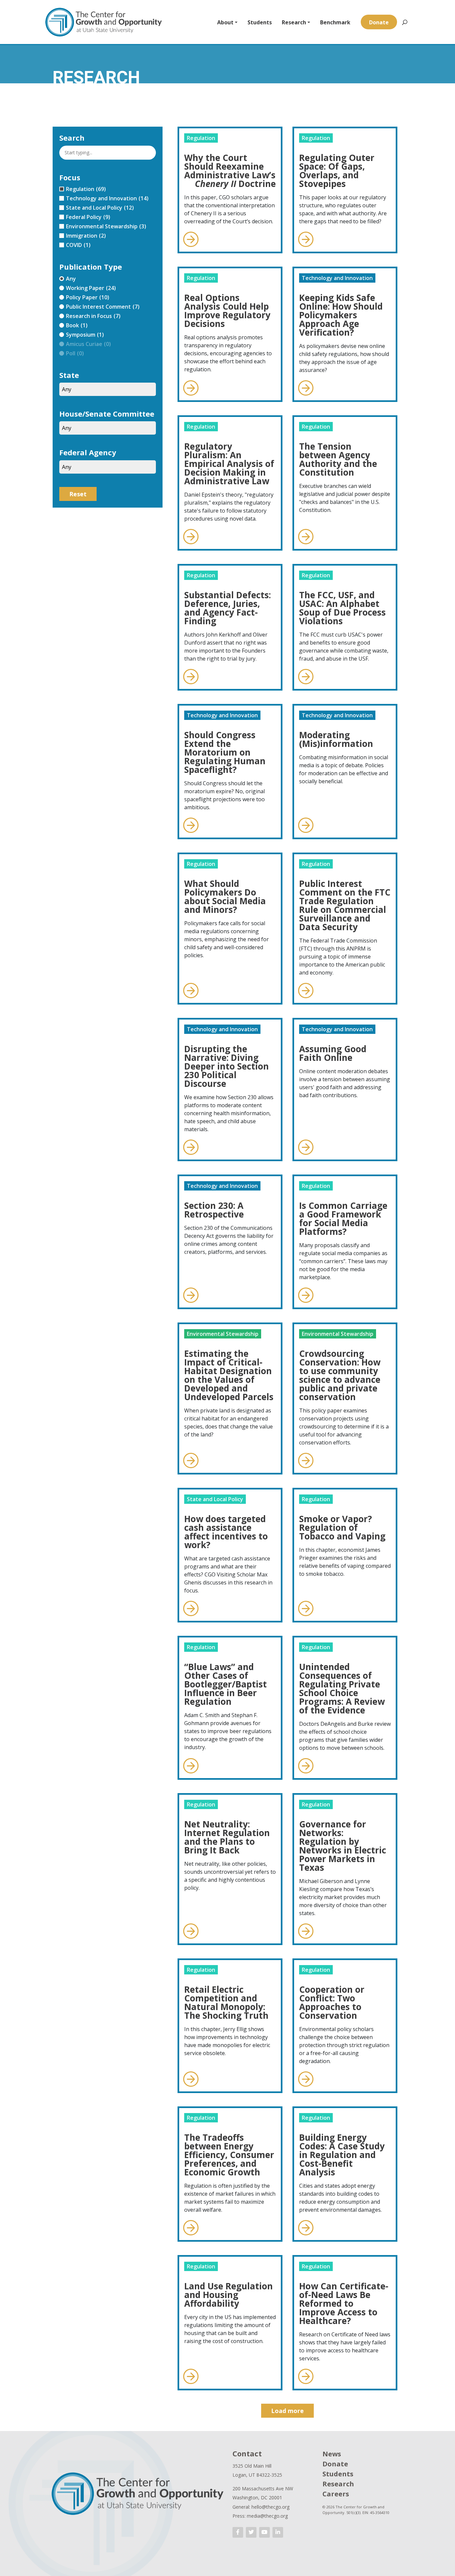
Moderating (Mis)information (336, 739)
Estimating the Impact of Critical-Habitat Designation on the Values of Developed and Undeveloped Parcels (229, 1375)
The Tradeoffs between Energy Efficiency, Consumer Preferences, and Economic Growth (229, 2155)
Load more (287, 2411)
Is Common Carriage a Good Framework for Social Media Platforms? (343, 1219)
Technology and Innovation (337, 278)
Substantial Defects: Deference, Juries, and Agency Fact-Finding (227, 608)
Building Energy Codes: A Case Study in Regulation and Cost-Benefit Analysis (342, 2155)
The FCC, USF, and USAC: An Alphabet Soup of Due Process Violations (342, 608)
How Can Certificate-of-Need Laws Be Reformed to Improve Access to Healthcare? (344, 2303)
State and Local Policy (215, 1499)
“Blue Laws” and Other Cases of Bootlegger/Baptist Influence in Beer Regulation (226, 1684)
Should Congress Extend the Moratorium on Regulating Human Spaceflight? (225, 752)
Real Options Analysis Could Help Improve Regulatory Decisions (227, 311)
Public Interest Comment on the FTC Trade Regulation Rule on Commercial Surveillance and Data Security (345, 905)
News (332, 2454)
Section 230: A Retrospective (214, 1210)
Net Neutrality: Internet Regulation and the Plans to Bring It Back (227, 1837)
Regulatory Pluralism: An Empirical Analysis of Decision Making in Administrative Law (229, 464)
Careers (336, 2494)
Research (294, 22)
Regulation (201, 138)
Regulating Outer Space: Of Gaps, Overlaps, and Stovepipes (337, 171)
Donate (379, 22)
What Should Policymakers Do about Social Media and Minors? (225, 897)
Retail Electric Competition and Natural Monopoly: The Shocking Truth (226, 2002)
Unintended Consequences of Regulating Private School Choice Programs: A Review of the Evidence (342, 1688)
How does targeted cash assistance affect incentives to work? (226, 1532)
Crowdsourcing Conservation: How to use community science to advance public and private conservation (340, 1375)
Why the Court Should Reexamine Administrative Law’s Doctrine (230, 171)
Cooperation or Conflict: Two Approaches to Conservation (332, 2002)
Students (260, 22)
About (225, 22)
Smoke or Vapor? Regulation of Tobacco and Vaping (342, 1527)
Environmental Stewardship (223, 1334)
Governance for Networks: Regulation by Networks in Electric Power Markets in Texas (343, 1846)
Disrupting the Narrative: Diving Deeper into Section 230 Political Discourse (227, 1066)
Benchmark (335, 22)
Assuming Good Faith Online (333, 1053)
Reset (78, 494)
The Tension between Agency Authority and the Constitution (338, 459)
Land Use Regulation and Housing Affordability (228, 2295)
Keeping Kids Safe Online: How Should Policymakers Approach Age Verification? (341, 315)
